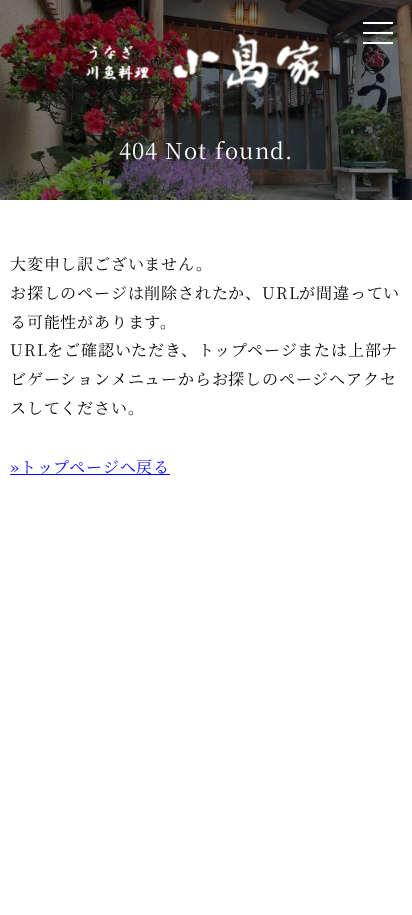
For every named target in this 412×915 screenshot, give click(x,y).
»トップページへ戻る (90, 466)
